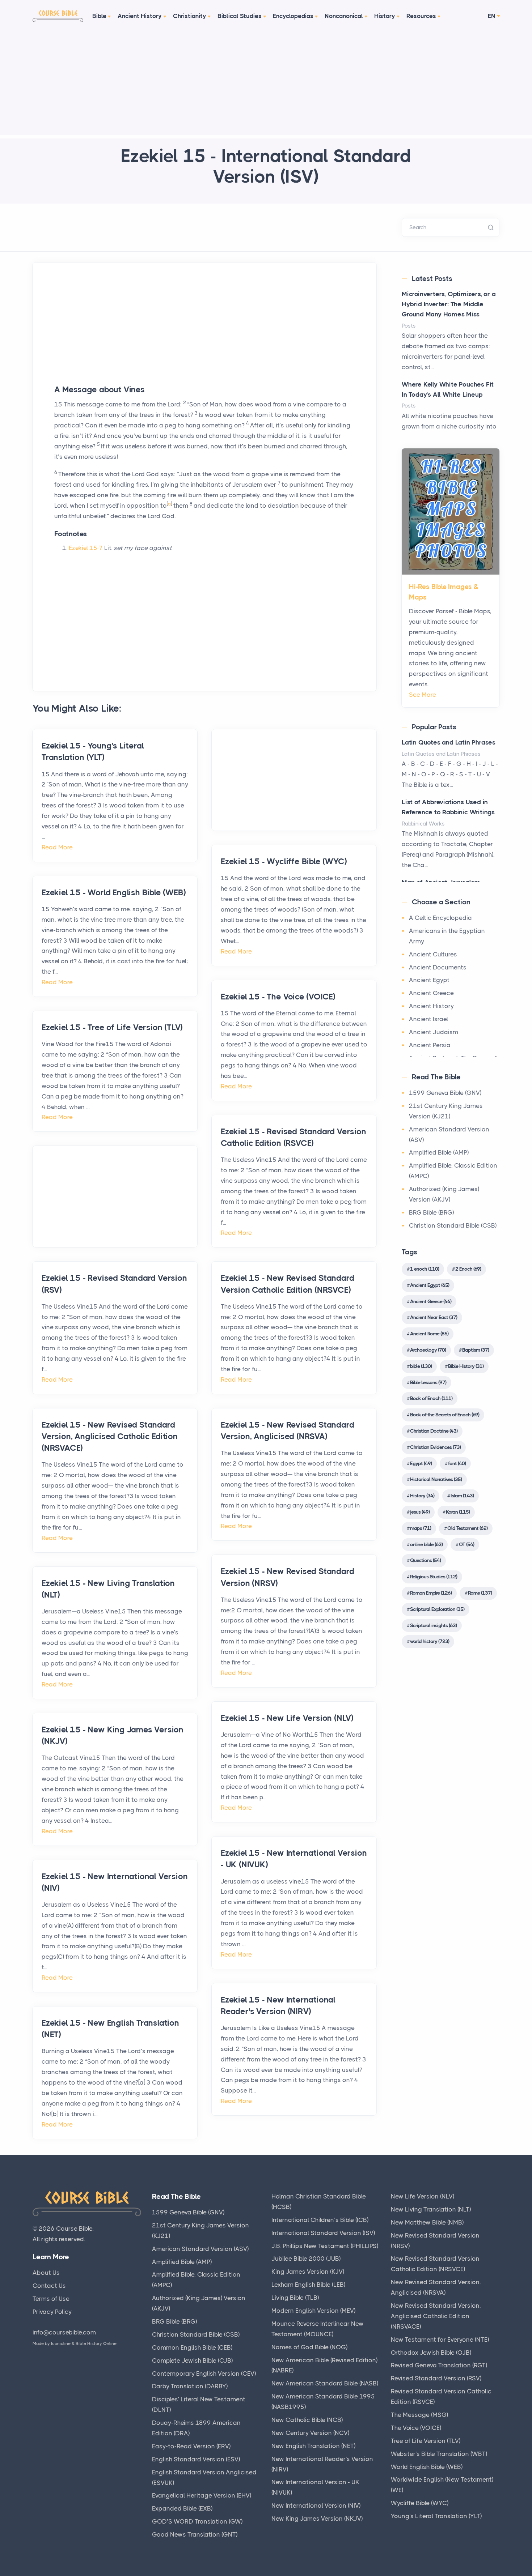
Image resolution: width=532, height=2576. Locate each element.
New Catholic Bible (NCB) (307, 2420)
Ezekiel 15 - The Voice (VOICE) (278, 997)
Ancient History (140, 16)
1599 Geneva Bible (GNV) (445, 1093)
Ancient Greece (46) (431, 1301)
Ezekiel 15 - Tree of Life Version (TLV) (112, 1027)
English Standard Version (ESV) (196, 2459)
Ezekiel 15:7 (86, 548)
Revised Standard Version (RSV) (436, 2378)
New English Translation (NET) (313, 2446)
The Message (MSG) (419, 2415)
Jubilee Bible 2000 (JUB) (306, 2259)
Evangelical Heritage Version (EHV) (202, 2495)
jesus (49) (420, 1512)
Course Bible (74, 2229)
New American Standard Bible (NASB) (325, 2383)
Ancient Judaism (434, 1032)
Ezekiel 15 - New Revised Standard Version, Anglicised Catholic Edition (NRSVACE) (110, 1436)
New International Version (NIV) (316, 2505)
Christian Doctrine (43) (434, 1431)
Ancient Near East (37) (434, 1317)
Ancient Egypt (429, 980)
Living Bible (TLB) (295, 2298)
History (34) (422, 1496)
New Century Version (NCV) (310, 2433)
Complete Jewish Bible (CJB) (192, 2360)
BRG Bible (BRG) (431, 1212)
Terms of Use (51, 2299)
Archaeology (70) (428, 1350)
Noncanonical (344, 16)
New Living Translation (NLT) (431, 2209)
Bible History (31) (466, 1366)
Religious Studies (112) (434, 1577)
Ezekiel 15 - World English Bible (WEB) (114, 893)
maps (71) (421, 1528)
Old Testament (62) (467, 1528)
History (385, 16)
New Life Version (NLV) (423, 2196)
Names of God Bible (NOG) (309, 2347)
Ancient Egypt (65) (430, 1285)
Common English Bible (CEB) (192, 2347)
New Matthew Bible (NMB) (427, 2222)
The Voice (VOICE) (416, 2428)
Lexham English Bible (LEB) (308, 2285)
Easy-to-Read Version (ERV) (191, 2446)
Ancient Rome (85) (429, 1334)
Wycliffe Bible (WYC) (420, 2503)
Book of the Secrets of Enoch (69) (445, 1415)
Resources (421, 16)
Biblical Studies (240, 16)
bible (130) (421, 1366)
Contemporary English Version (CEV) (204, 2374)
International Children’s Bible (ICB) (320, 2220)
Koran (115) (458, 1512)
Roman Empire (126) (431, 1593)
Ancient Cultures (433, 954)
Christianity (190, 16)
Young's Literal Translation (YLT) (436, 2516)
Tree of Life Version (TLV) (426, 2441)
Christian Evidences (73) (435, 1447)
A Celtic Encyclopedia (440, 918)
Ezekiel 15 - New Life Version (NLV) (287, 1718)
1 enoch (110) (425, 1269)
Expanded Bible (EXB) (182, 2508)
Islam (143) (462, 1496)
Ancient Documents (438, 967)
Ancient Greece (431, 993)
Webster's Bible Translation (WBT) (439, 2454)
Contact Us (49, 2286)
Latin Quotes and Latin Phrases (449, 742)
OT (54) (466, 1544)
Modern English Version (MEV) (313, 2311)
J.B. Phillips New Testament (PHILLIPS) (325, 2246)
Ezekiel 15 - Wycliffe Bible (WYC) (284, 861)
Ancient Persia (430, 1045)
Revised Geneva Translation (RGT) (439, 2365)
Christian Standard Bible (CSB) (453, 1225)
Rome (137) (480, 1593)
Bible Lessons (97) (428, 1382)
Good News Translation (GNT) (195, 2534)
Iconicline (61, 2343)
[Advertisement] (266, 84)
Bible (99, 16)
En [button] (492, 16)
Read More (57, 847)
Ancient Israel (428, 1019)
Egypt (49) (421, 1463)
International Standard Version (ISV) (323, 2233)
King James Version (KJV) (308, 2272)
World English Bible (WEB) (427, 2467)
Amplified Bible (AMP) (439, 1152)
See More (423, 695)
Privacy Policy (52, 2312)
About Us (46, 2273)
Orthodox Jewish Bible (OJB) (431, 2353)
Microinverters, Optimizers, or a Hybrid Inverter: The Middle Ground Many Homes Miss (449, 304)
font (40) (457, 1463)
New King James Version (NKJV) (317, 2519)
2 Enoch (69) (468, 1269)
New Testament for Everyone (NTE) (440, 2340)
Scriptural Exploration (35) (437, 1609)
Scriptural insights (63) (433, 1625)
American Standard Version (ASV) (200, 2249)
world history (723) (430, 1641)
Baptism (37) (476, 1350)
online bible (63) (426, 1544)
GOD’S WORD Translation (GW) (197, 2521)
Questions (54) (425, 1560)
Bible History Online (96, 2343)
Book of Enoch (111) (431, 1398)
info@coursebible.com (64, 2332)
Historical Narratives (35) (436, 1479)
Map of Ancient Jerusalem (441, 882)
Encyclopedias (293, 16)
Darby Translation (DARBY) (190, 2386)
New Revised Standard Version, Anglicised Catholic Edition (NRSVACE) (436, 2316)
